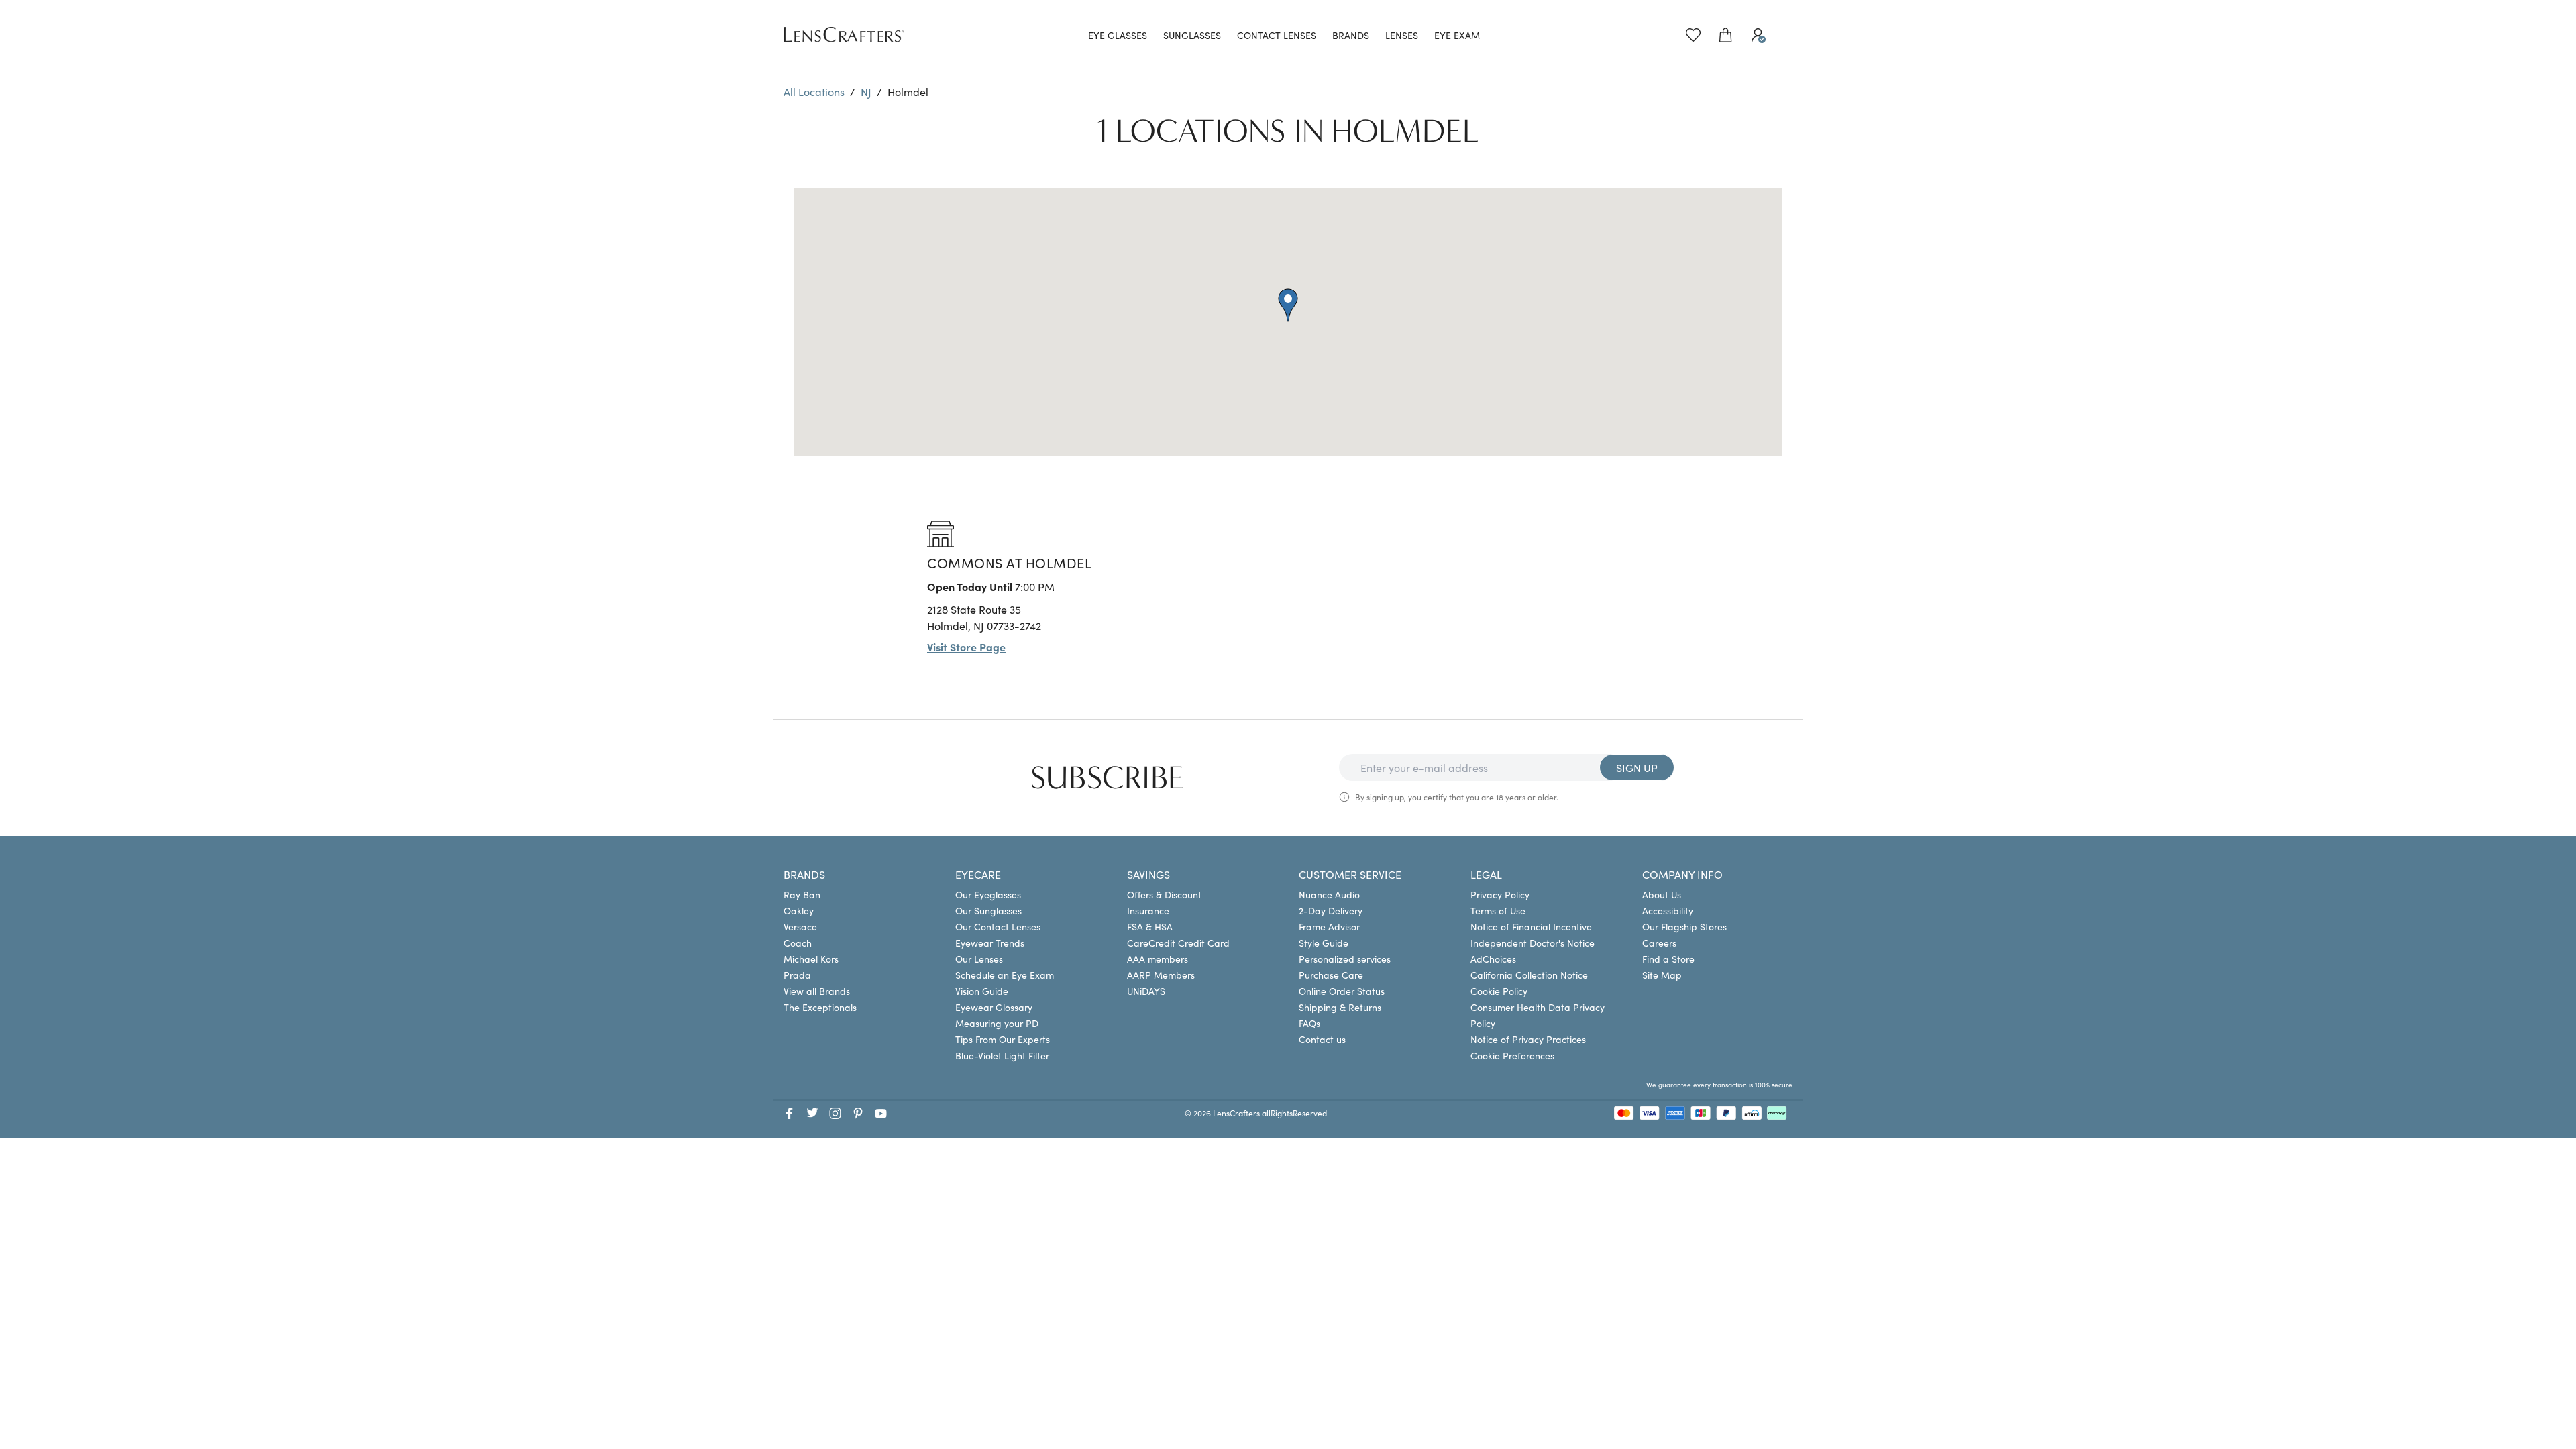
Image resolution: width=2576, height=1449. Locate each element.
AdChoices (1493, 959)
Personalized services (1345, 959)
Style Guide (1324, 943)
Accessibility (1668, 910)
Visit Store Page (966, 647)
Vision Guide (982, 991)
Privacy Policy (1500, 894)
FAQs (1309, 1023)
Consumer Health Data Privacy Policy (1538, 1015)
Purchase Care (1331, 975)
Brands (1351, 35)
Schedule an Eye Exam (1005, 975)
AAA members (1158, 959)
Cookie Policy (1499, 991)
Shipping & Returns (1340, 1007)
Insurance (1148, 910)
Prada (797, 975)
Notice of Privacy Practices (1528, 1039)
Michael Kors (811, 959)
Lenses (1402, 35)
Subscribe (1108, 778)
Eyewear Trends (990, 943)
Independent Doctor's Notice (1533, 943)
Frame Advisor (1329, 926)
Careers (1659, 943)
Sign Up (1637, 767)
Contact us (1322, 1039)
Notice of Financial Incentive (1531, 926)
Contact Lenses (1277, 35)
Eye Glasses (1118, 35)
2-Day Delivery (1331, 910)
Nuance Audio (1329, 894)
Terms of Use (1498, 910)
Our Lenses (979, 959)
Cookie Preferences (1512, 1055)
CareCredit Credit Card (1178, 943)
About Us (1662, 894)
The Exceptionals (820, 1007)
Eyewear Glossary (994, 1007)
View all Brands (817, 991)
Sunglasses (1192, 35)
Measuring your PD (997, 1023)
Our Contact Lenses (998, 926)
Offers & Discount (1164, 894)
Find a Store (1668, 959)
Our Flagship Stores (1684, 926)
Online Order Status (1342, 991)
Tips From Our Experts (1003, 1039)
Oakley (799, 910)
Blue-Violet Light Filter (1002, 1055)
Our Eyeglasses (988, 894)
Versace (800, 926)
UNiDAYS (1146, 991)
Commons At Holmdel (1009, 562)
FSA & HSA (1150, 926)
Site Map (1662, 975)
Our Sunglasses (988, 910)
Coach (798, 943)
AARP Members (1161, 975)
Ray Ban (802, 894)
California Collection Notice (1529, 975)
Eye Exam (1457, 35)
